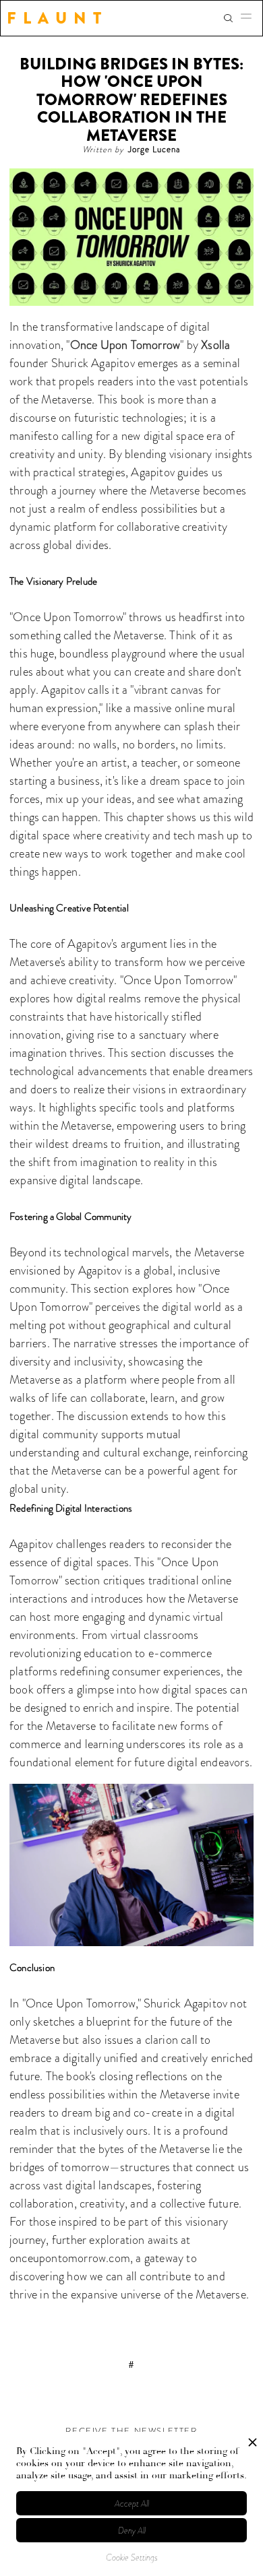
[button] (250, 18)
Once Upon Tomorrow (125, 345)
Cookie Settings (132, 2557)
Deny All (132, 2531)
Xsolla (215, 345)
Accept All (132, 2504)
